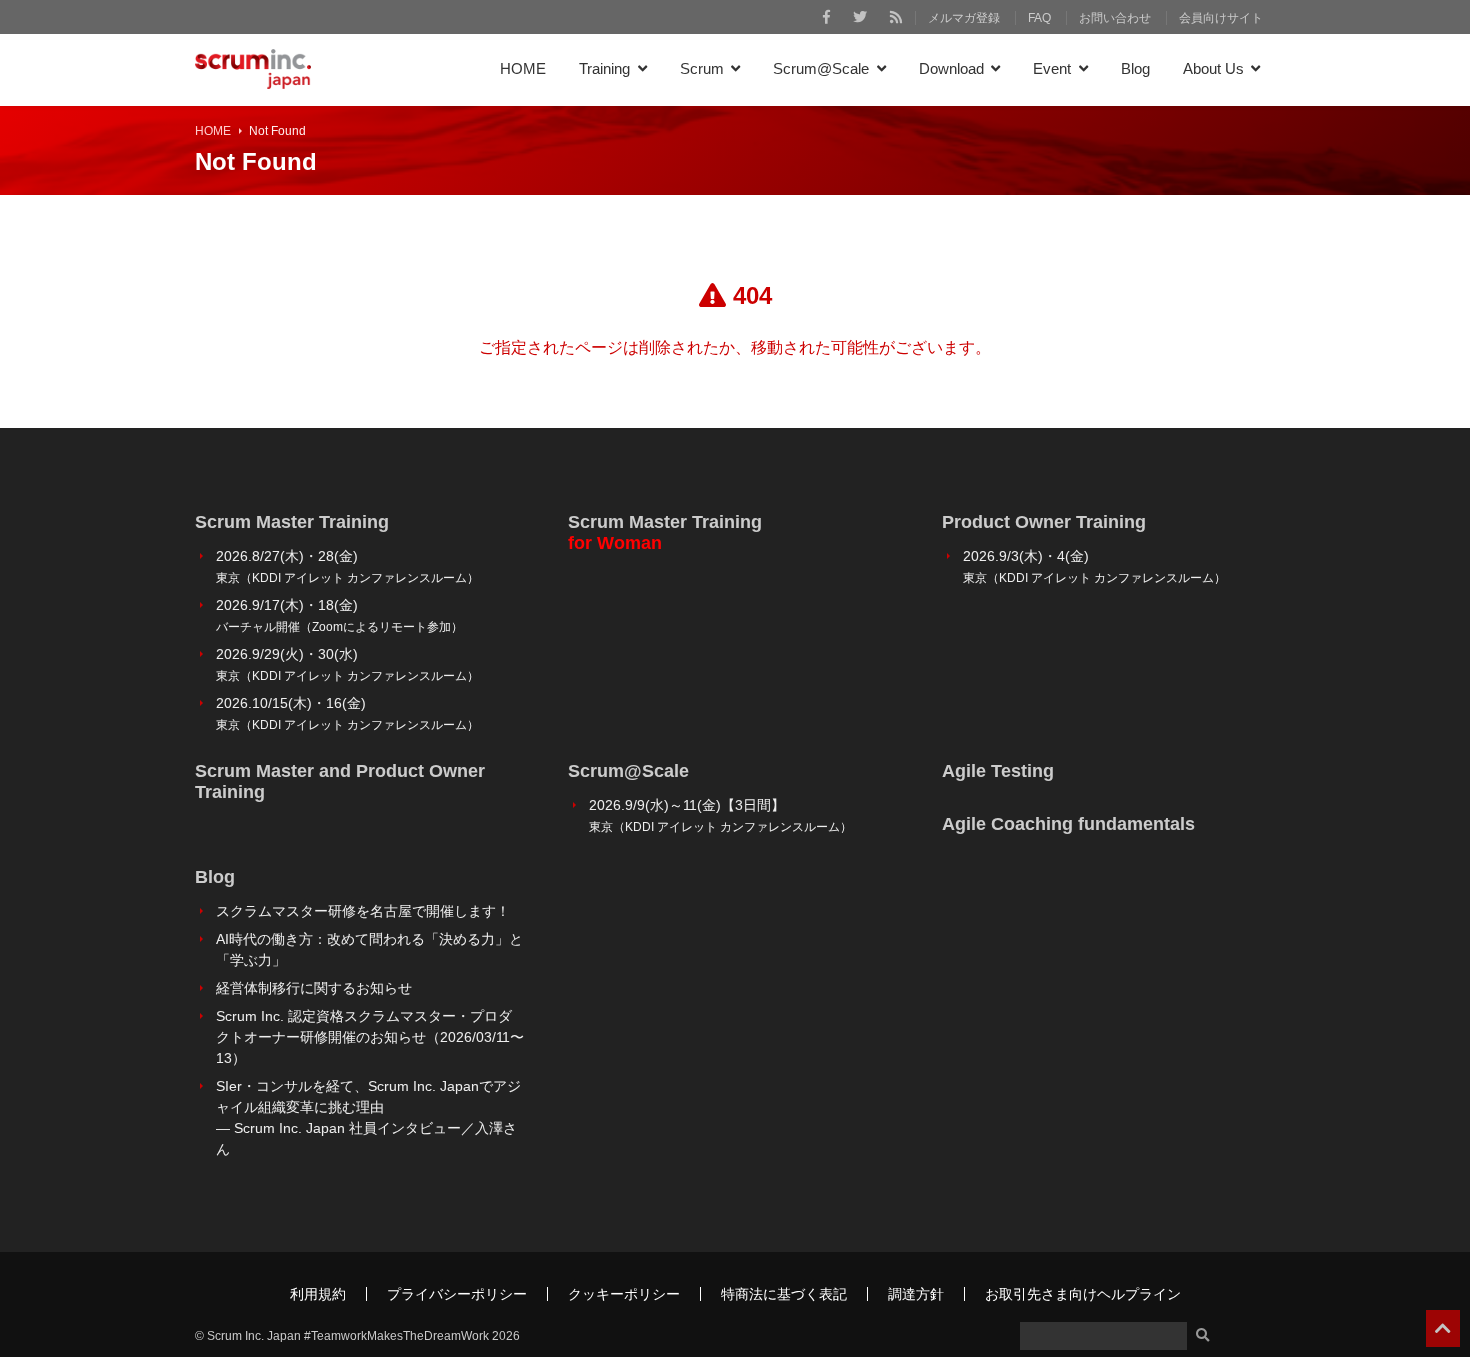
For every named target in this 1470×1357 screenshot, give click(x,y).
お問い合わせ (1115, 18)
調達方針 (916, 1294)
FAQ (1039, 18)
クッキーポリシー (624, 1294)
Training (604, 68)
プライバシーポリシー (457, 1294)
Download (951, 68)
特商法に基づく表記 (784, 1294)
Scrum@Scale (821, 68)
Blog (1135, 68)
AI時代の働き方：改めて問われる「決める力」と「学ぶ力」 (369, 949)
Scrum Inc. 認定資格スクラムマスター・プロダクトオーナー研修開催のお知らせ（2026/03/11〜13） (370, 1037)
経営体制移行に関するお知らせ (314, 988)
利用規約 (318, 1294)
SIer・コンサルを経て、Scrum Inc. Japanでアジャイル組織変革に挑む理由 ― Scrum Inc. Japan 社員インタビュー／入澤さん (368, 1117)
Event (1052, 68)
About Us (1213, 68)
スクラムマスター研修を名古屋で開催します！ (363, 911)
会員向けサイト (1221, 18)
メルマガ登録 (964, 18)
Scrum (702, 68)
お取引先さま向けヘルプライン (1083, 1294)
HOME (523, 68)
